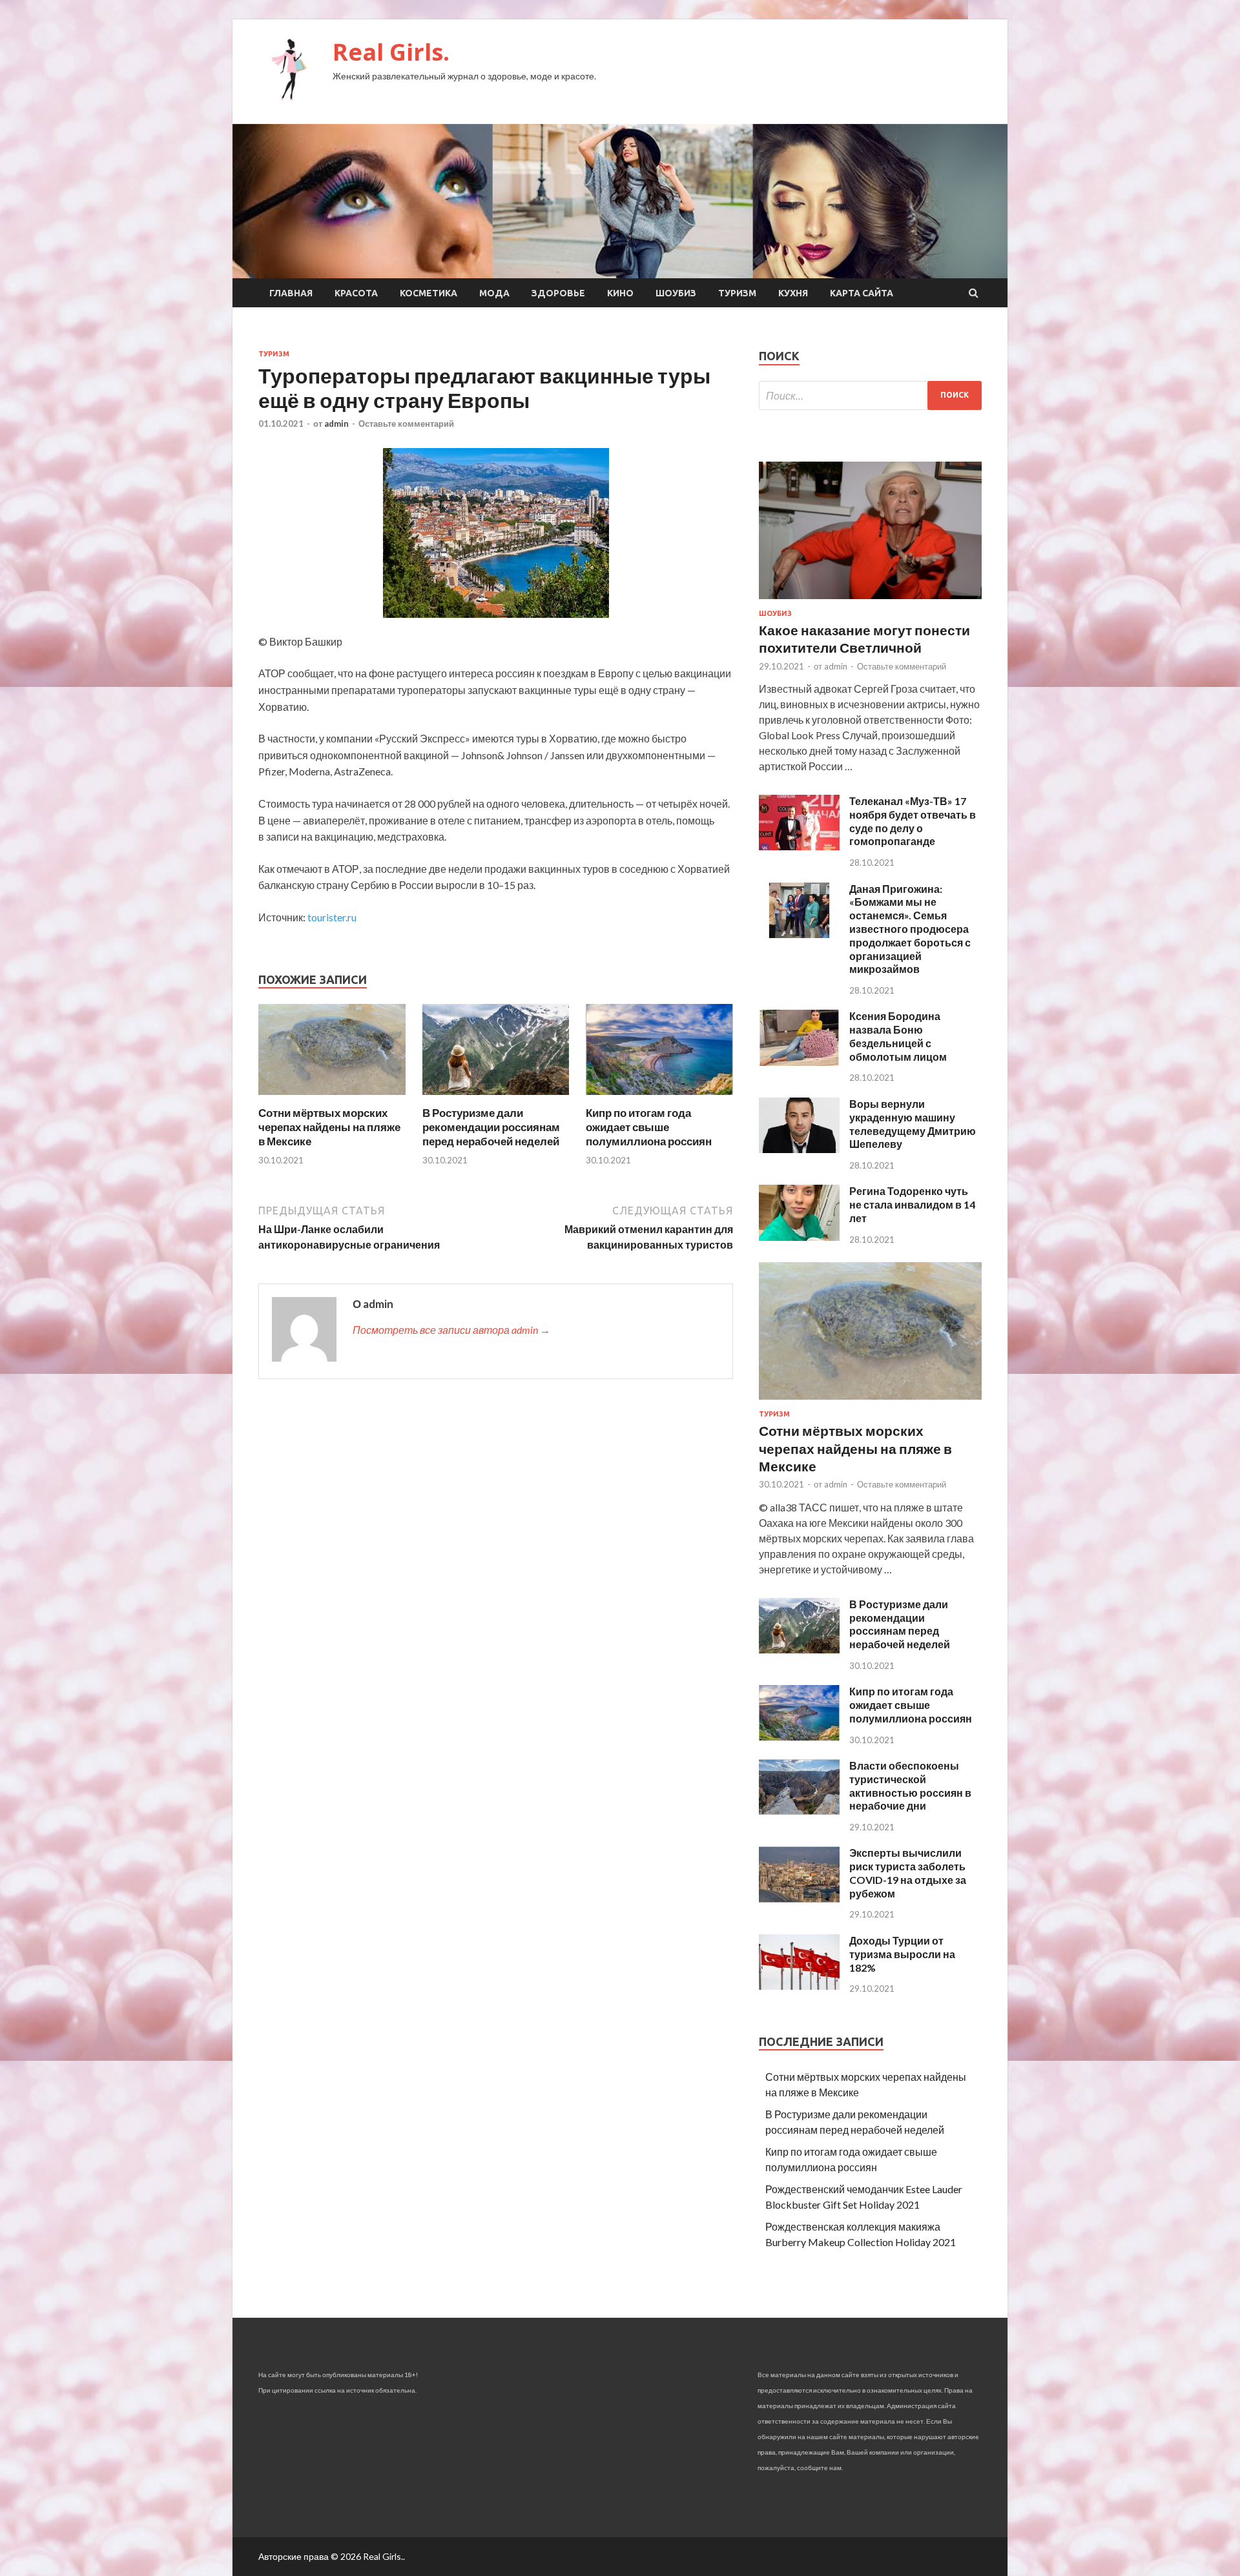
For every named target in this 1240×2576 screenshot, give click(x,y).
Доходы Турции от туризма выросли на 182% (902, 1954)
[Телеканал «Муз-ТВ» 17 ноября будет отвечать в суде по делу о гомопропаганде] (799, 846)
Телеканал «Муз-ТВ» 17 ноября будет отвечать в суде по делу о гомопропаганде (913, 821)
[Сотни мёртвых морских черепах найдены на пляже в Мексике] (332, 1098)
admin (336, 424)
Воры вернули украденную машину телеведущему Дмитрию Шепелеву (913, 1124)
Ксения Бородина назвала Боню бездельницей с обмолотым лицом (898, 1036)
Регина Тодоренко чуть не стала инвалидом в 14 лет (912, 1204)
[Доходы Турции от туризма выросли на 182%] (799, 1986)
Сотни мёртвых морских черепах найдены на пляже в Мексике (329, 1127)
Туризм (737, 293)
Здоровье (558, 293)
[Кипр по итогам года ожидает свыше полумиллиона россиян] (659, 1098)
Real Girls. (391, 52)
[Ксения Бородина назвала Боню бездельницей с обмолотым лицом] (799, 1062)
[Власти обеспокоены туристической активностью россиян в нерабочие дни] (799, 1811)
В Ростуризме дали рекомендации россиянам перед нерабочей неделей (491, 1127)
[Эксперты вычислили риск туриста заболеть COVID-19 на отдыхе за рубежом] (799, 1898)
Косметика (429, 293)
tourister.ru (332, 917)
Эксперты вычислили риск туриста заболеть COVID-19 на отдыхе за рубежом (908, 1873)
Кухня (793, 293)
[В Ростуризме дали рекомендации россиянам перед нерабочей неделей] (496, 1098)
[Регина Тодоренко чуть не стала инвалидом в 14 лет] (799, 1237)
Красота (356, 293)
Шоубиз (676, 293)
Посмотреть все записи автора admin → (451, 1330)
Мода (494, 293)
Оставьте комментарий (406, 424)
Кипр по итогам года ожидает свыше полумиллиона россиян (649, 1127)
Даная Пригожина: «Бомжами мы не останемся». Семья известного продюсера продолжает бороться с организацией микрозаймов (910, 929)
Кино (620, 293)
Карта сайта (862, 293)
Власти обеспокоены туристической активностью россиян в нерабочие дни (910, 1785)
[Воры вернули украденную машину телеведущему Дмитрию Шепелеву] (799, 1149)
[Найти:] (870, 395)
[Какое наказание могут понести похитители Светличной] (870, 601)
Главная (291, 293)
